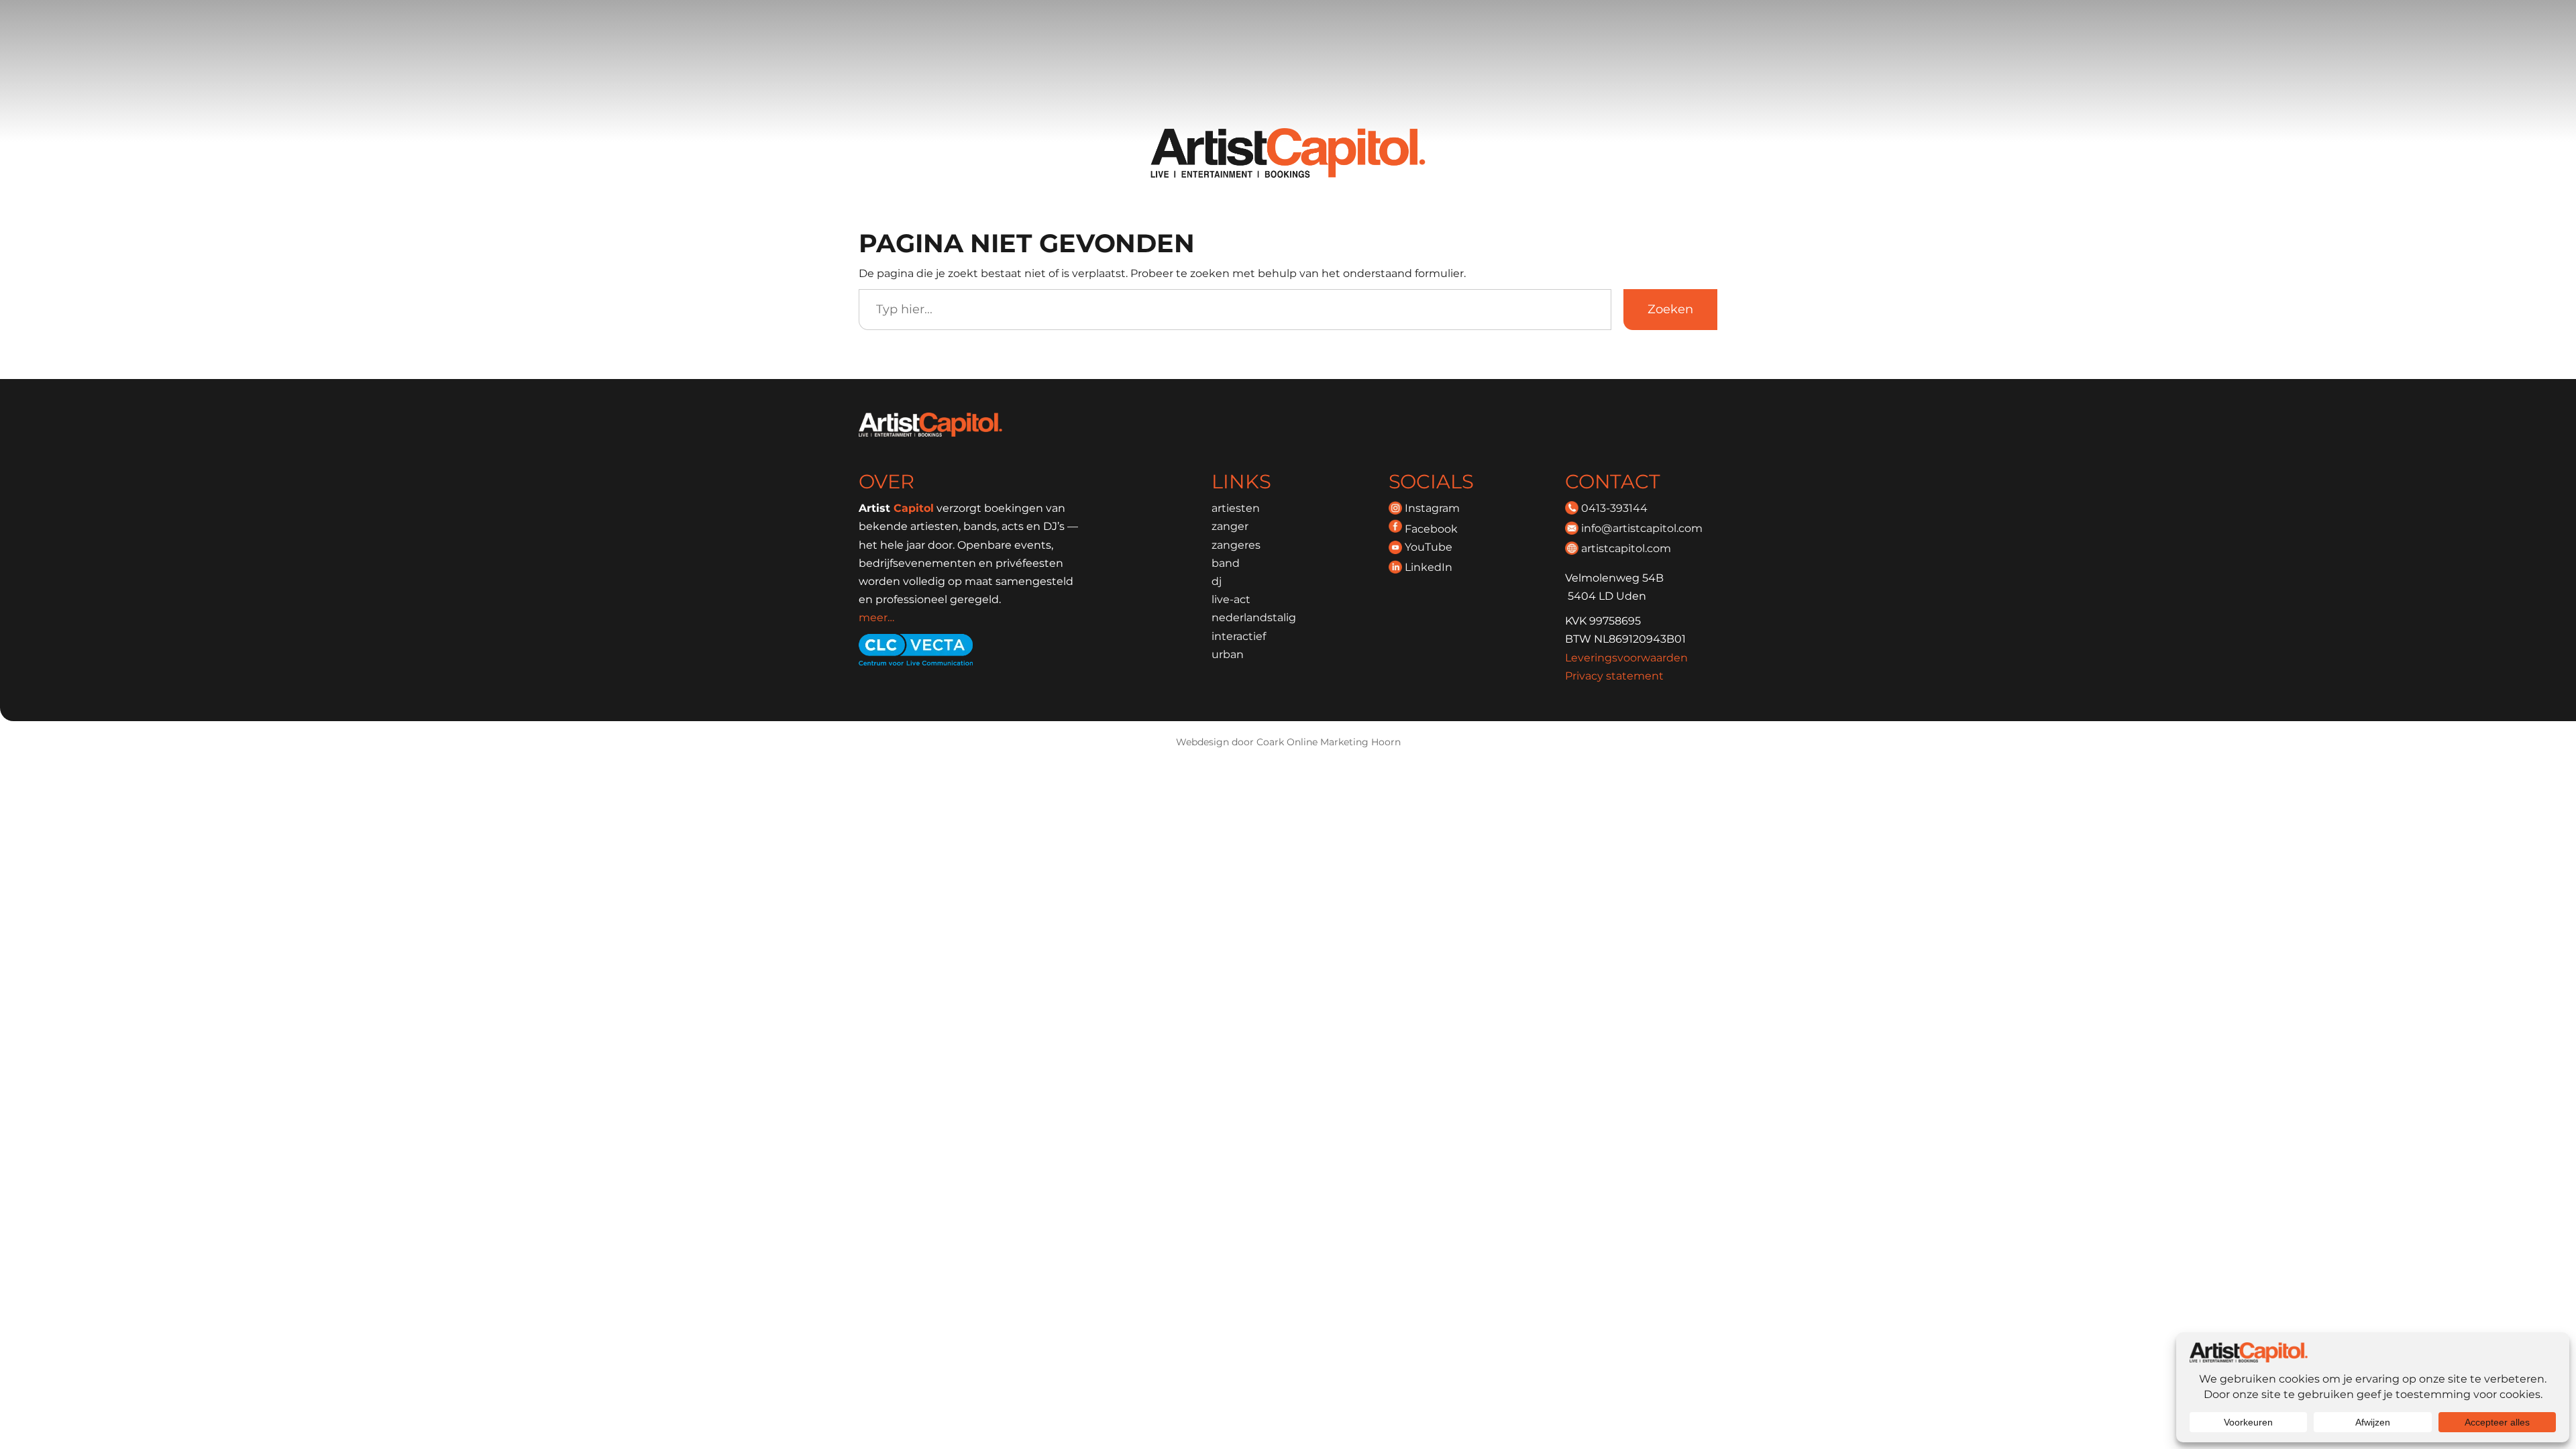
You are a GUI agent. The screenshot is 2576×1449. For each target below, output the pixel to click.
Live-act (1231, 599)
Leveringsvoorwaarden (1626, 658)
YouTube (1429, 547)
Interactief (1239, 636)
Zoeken (1670, 309)
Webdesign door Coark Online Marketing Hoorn (1288, 742)
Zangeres (1236, 545)
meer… (876, 618)
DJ (1217, 581)
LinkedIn (1429, 567)
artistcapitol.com (1626, 548)
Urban (1228, 654)
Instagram (1432, 508)
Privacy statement (1614, 676)
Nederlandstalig (1254, 618)
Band (1226, 563)
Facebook (1431, 529)
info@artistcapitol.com (1642, 528)
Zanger (1230, 526)
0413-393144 (1614, 508)
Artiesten (1236, 508)
